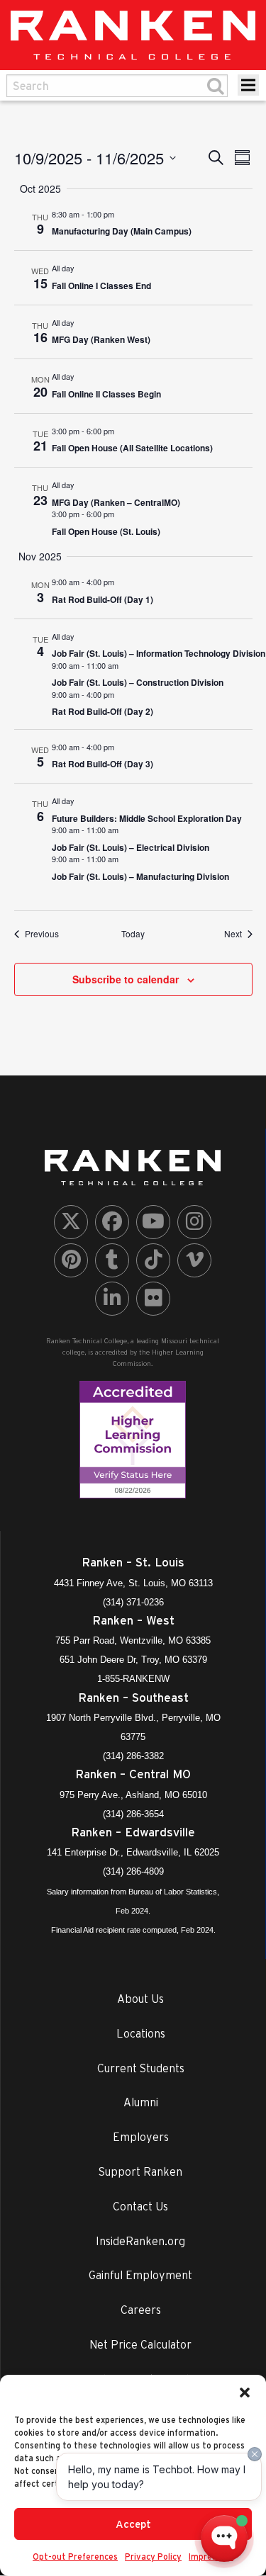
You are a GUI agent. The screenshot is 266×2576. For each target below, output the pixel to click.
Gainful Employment (140, 2275)
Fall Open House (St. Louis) (106, 531)
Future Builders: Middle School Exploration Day (147, 818)
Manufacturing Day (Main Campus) (122, 231)
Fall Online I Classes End (101, 286)
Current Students (141, 2068)
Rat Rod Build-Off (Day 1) (102, 599)
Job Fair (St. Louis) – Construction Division (138, 682)
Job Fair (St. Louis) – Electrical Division (131, 847)
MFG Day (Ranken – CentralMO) (116, 502)
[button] (245, 2393)
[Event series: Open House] (121, 431)
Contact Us (140, 2206)
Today (133, 934)
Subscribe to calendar (126, 979)
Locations (141, 2033)
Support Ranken (140, 2171)
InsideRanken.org (140, 2241)
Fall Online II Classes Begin (106, 394)
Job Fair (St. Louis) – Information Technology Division (159, 653)
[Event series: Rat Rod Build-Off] (121, 582)
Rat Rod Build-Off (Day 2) (102, 711)
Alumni (141, 2102)
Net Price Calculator (140, 2344)
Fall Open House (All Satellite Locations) (132, 448)
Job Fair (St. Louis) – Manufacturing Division (140, 876)
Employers (141, 2137)
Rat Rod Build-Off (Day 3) (102, 764)
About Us (140, 1999)
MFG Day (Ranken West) (101, 339)
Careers (141, 2310)
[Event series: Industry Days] (121, 214)
